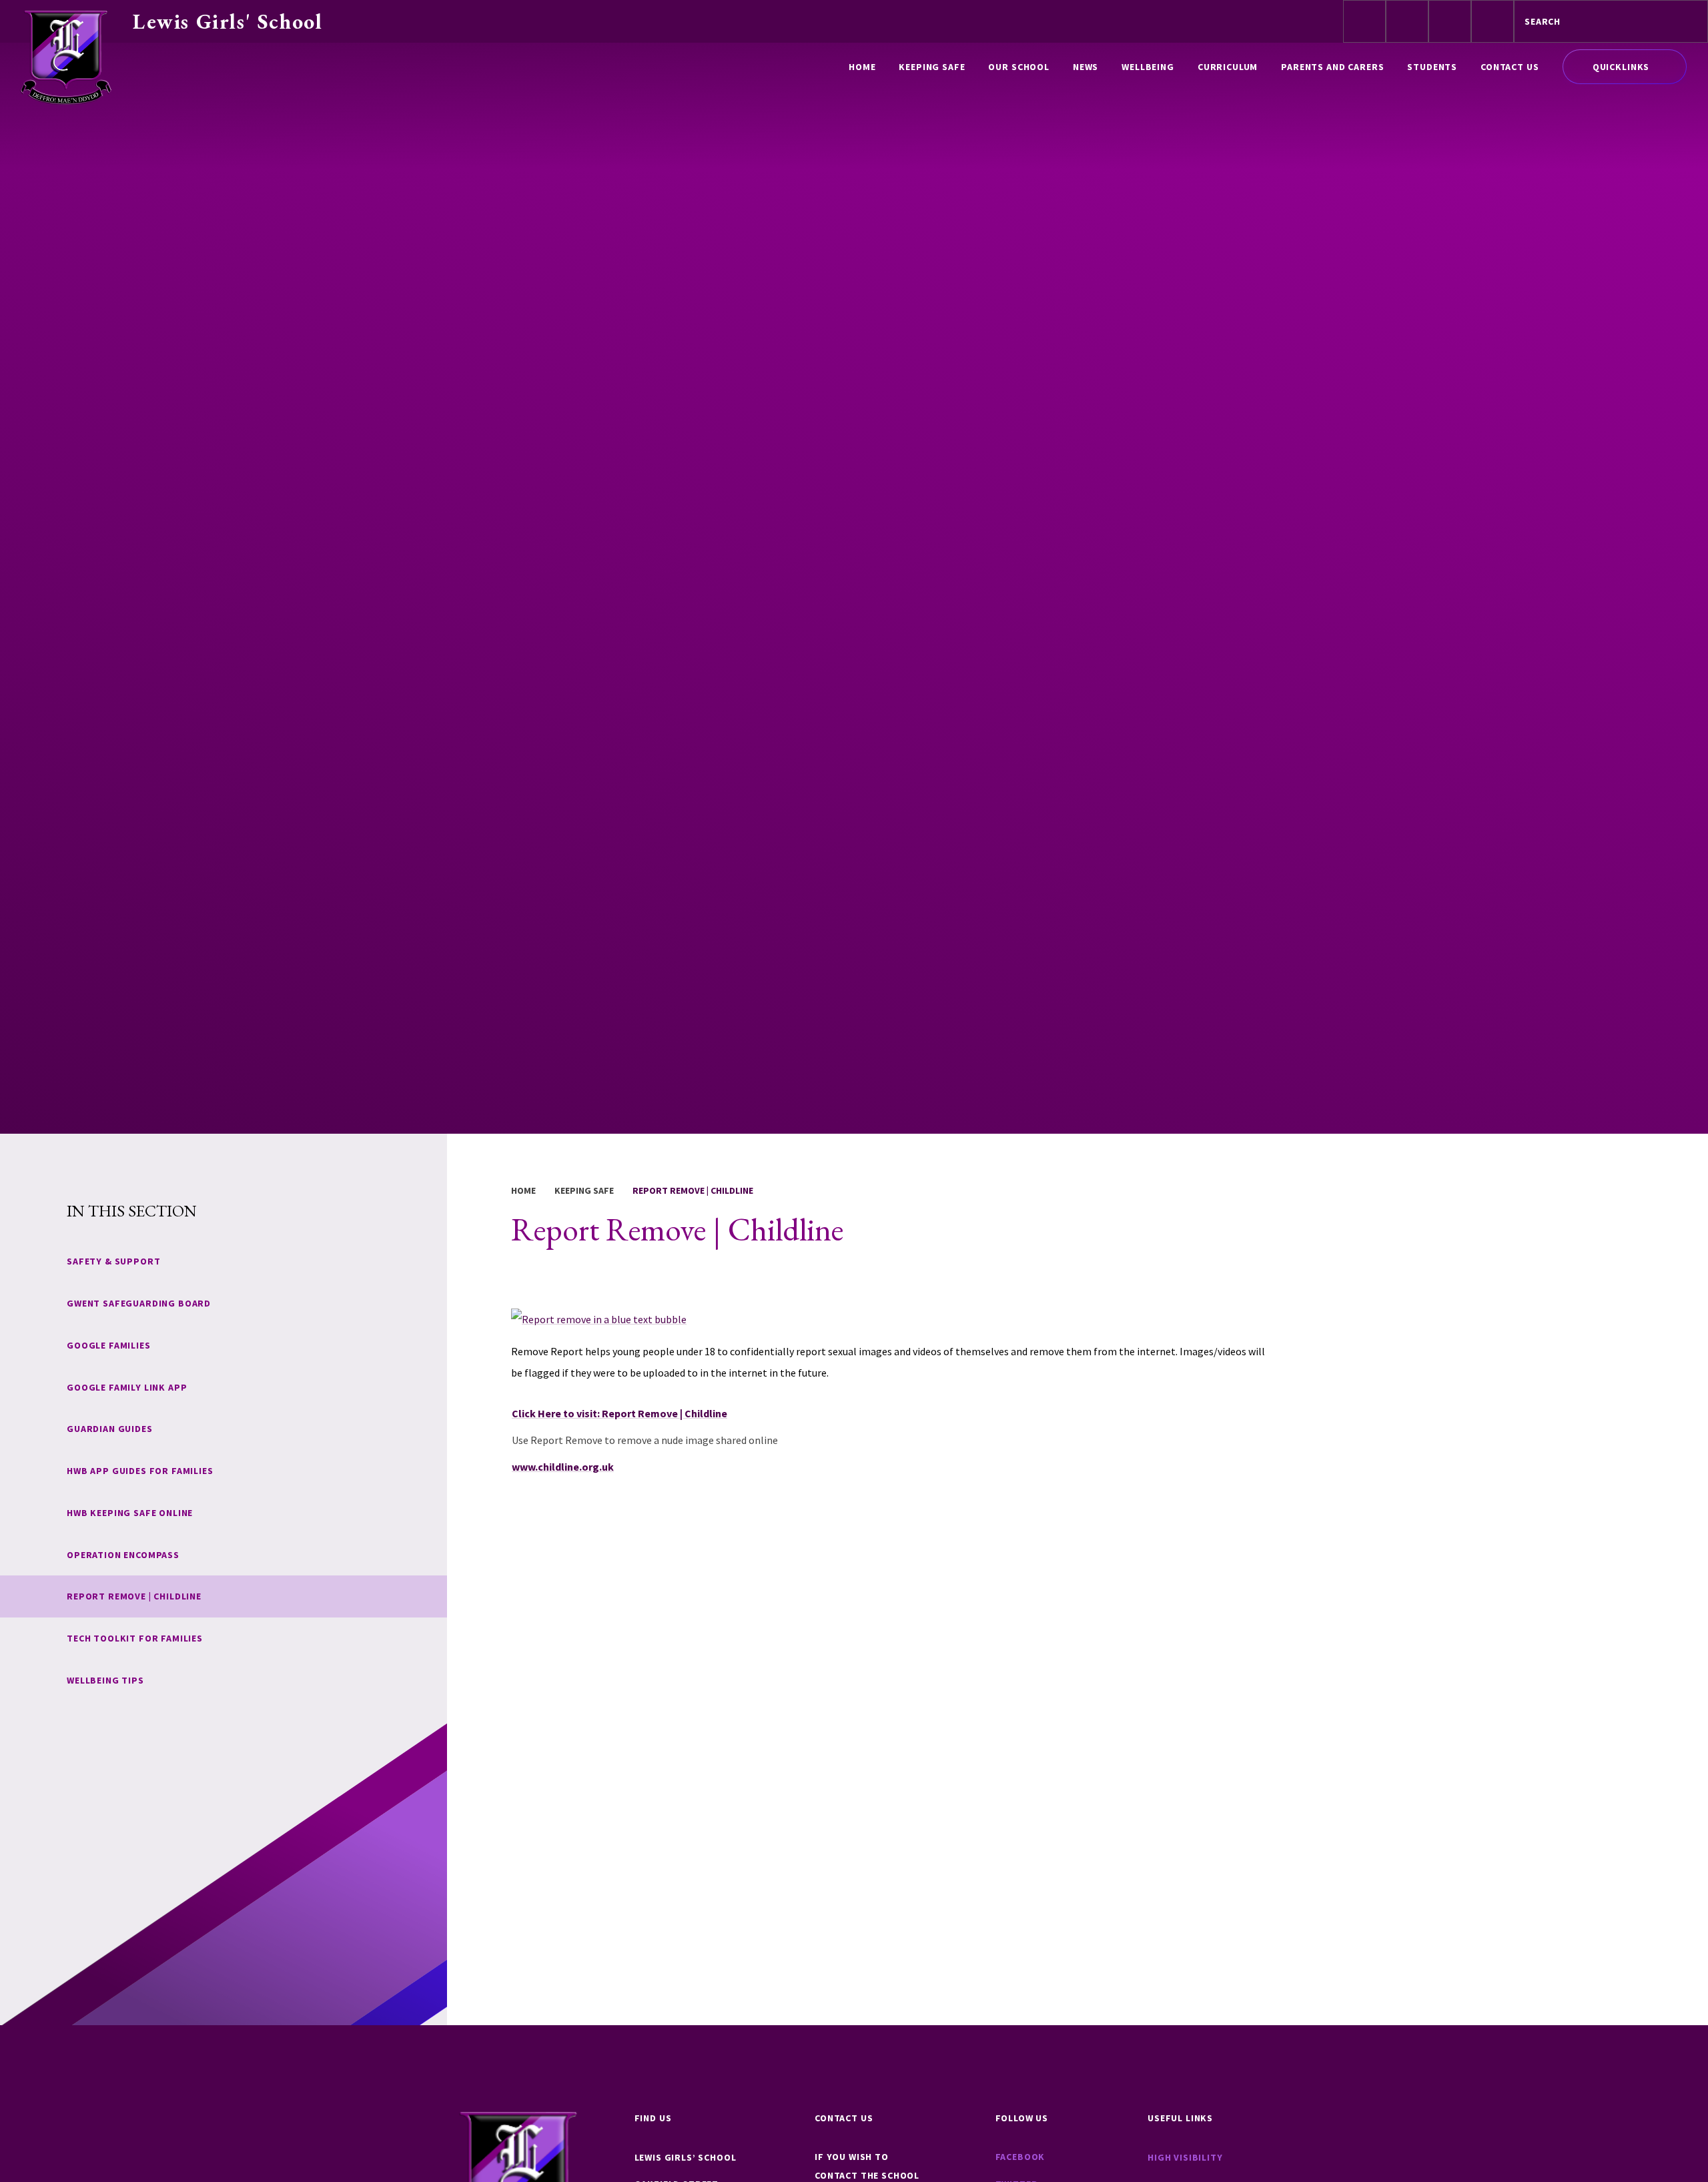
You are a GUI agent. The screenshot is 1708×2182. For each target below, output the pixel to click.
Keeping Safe (584, 1190)
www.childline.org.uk (563, 1467)
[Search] (1686, 21)
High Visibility (1185, 2157)
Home (523, 1190)
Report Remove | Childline (693, 1190)
